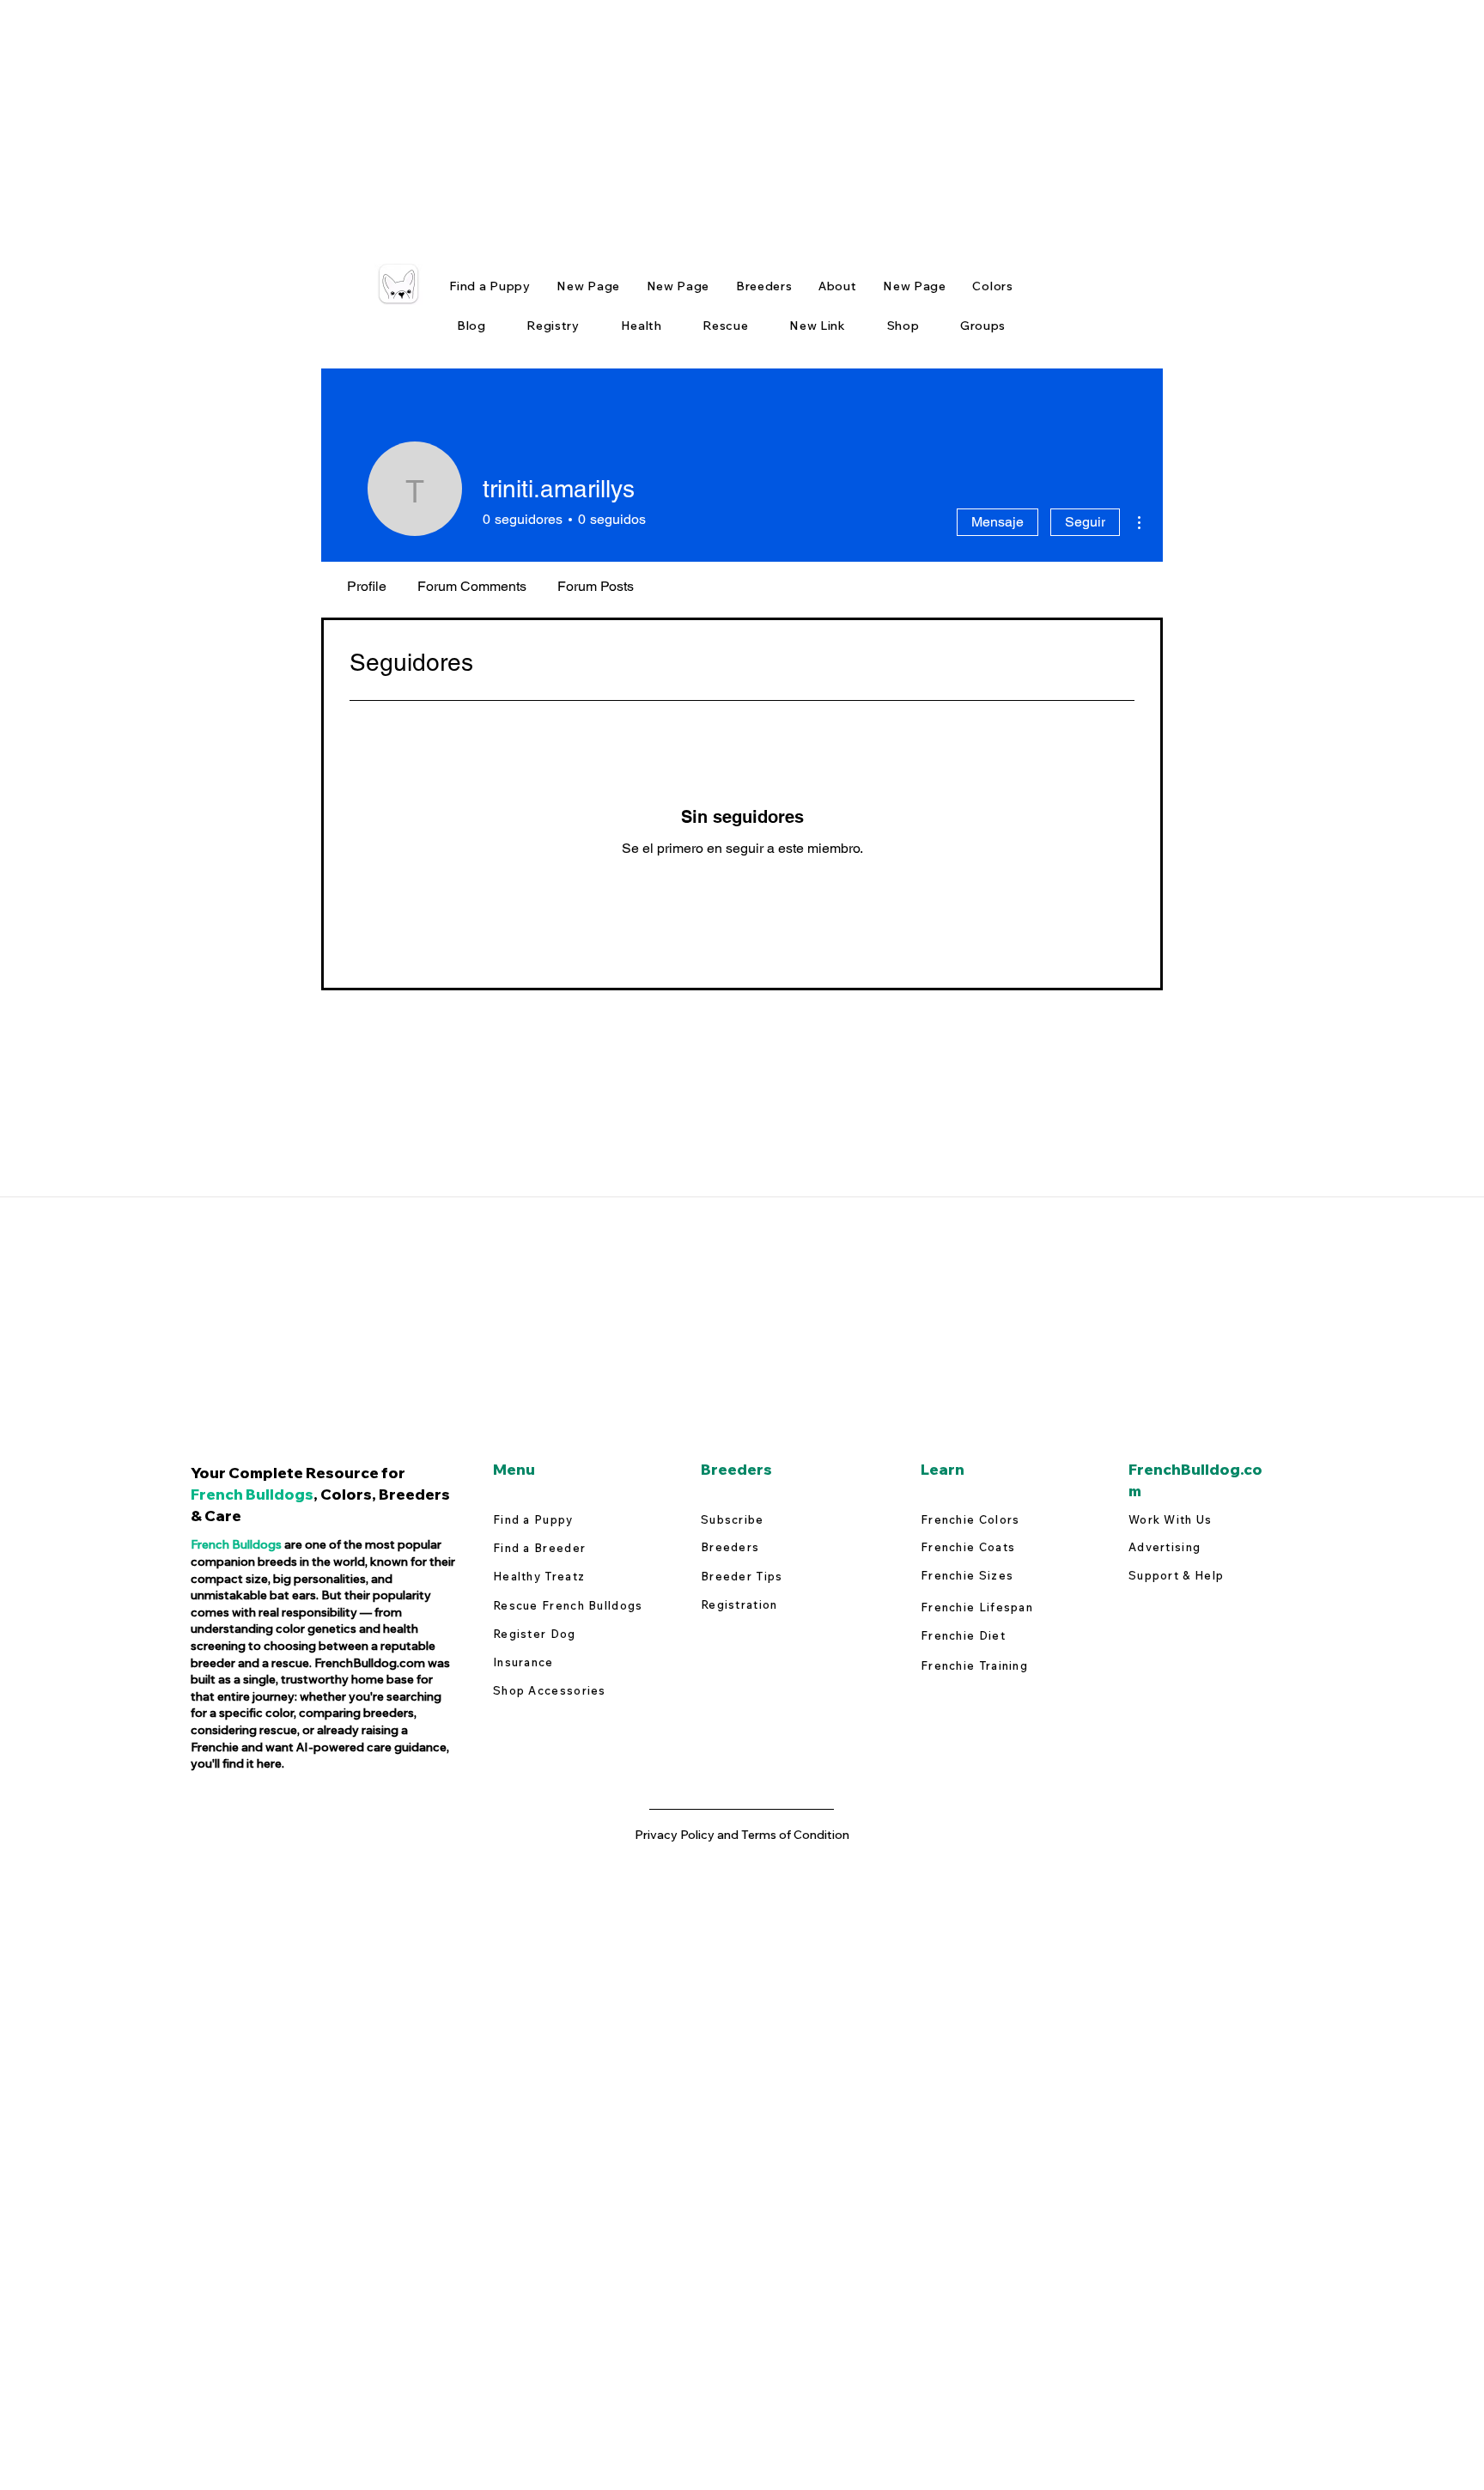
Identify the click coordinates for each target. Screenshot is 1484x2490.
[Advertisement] (515, 120)
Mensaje (997, 522)
